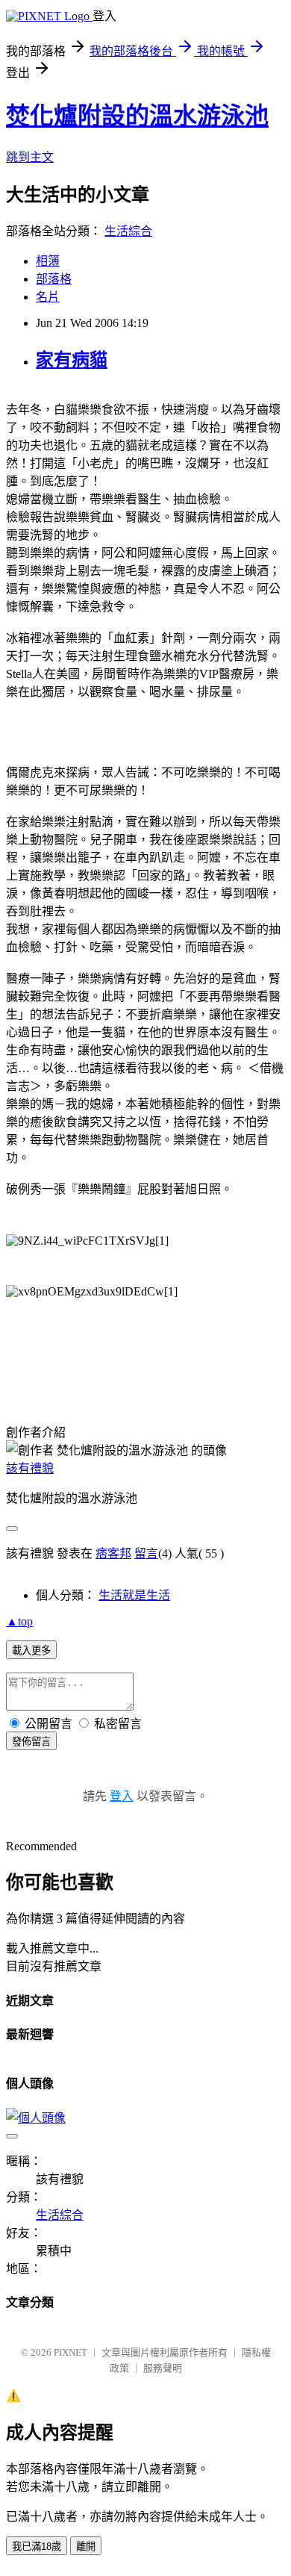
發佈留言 (31, 1742)
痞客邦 (113, 1553)
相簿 (48, 261)
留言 (146, 1553)
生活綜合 (128, 231)
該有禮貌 (30, 1468)
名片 (48, 297)
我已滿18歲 (37, 2547)
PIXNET (71, 2352)
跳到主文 (30, 157)
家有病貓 (72, 360)
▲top (19, 1621)
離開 (86, 2547)
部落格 (54, 279)
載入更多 (31, 1651)
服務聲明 (163, 2368)
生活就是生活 (134, 1595)
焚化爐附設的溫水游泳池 (137, 116)
